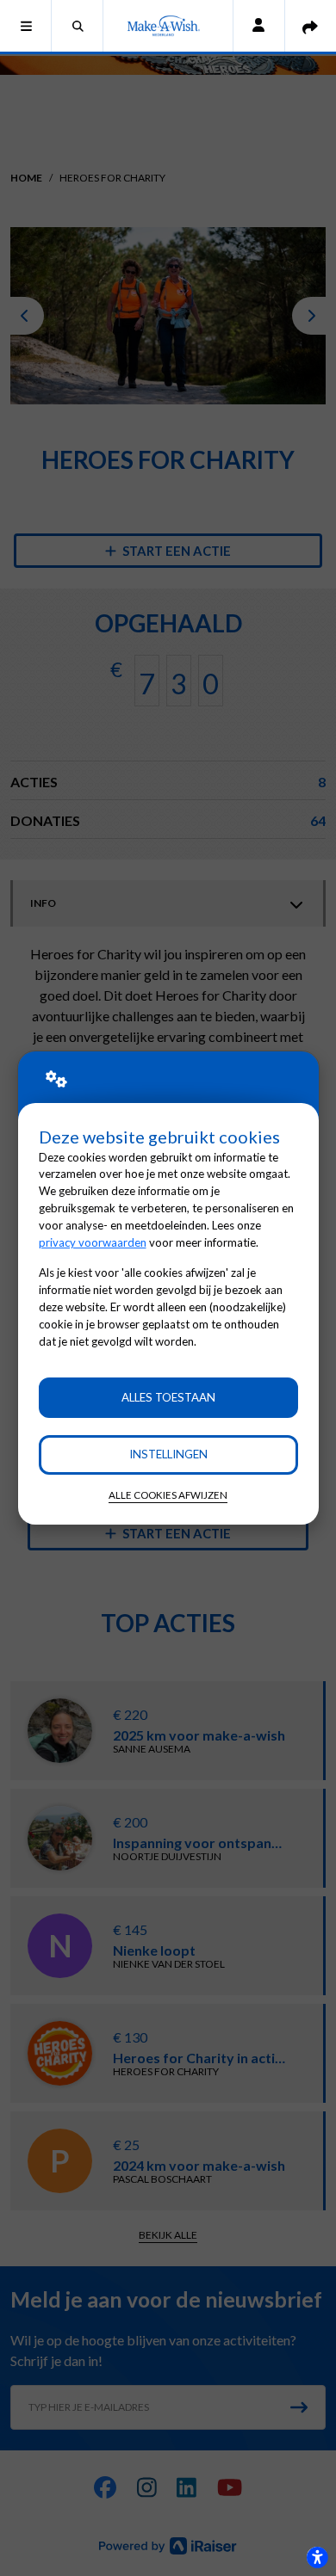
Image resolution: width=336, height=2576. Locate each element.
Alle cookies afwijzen (168, 1495)
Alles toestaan (168, 1397)
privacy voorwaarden (93, 1242)
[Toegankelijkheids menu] (317, 2557)
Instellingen (168, 1454)
